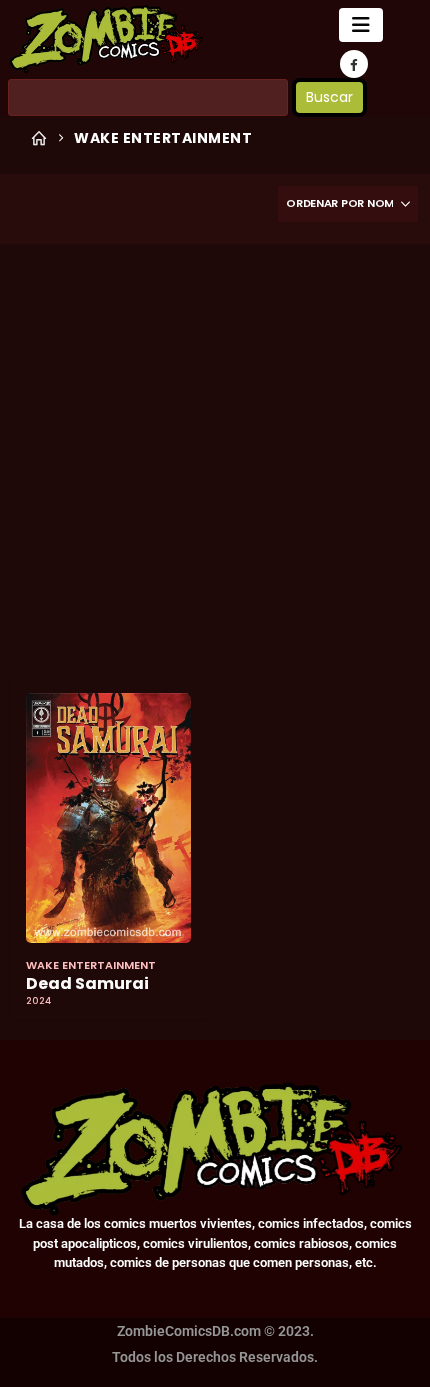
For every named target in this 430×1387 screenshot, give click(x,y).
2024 (39, 1001)
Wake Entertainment (91, 965)
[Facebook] (354, 64)
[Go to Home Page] (39, 138)
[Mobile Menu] (361, 25)
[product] (108, 818)
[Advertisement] (215, 460)
